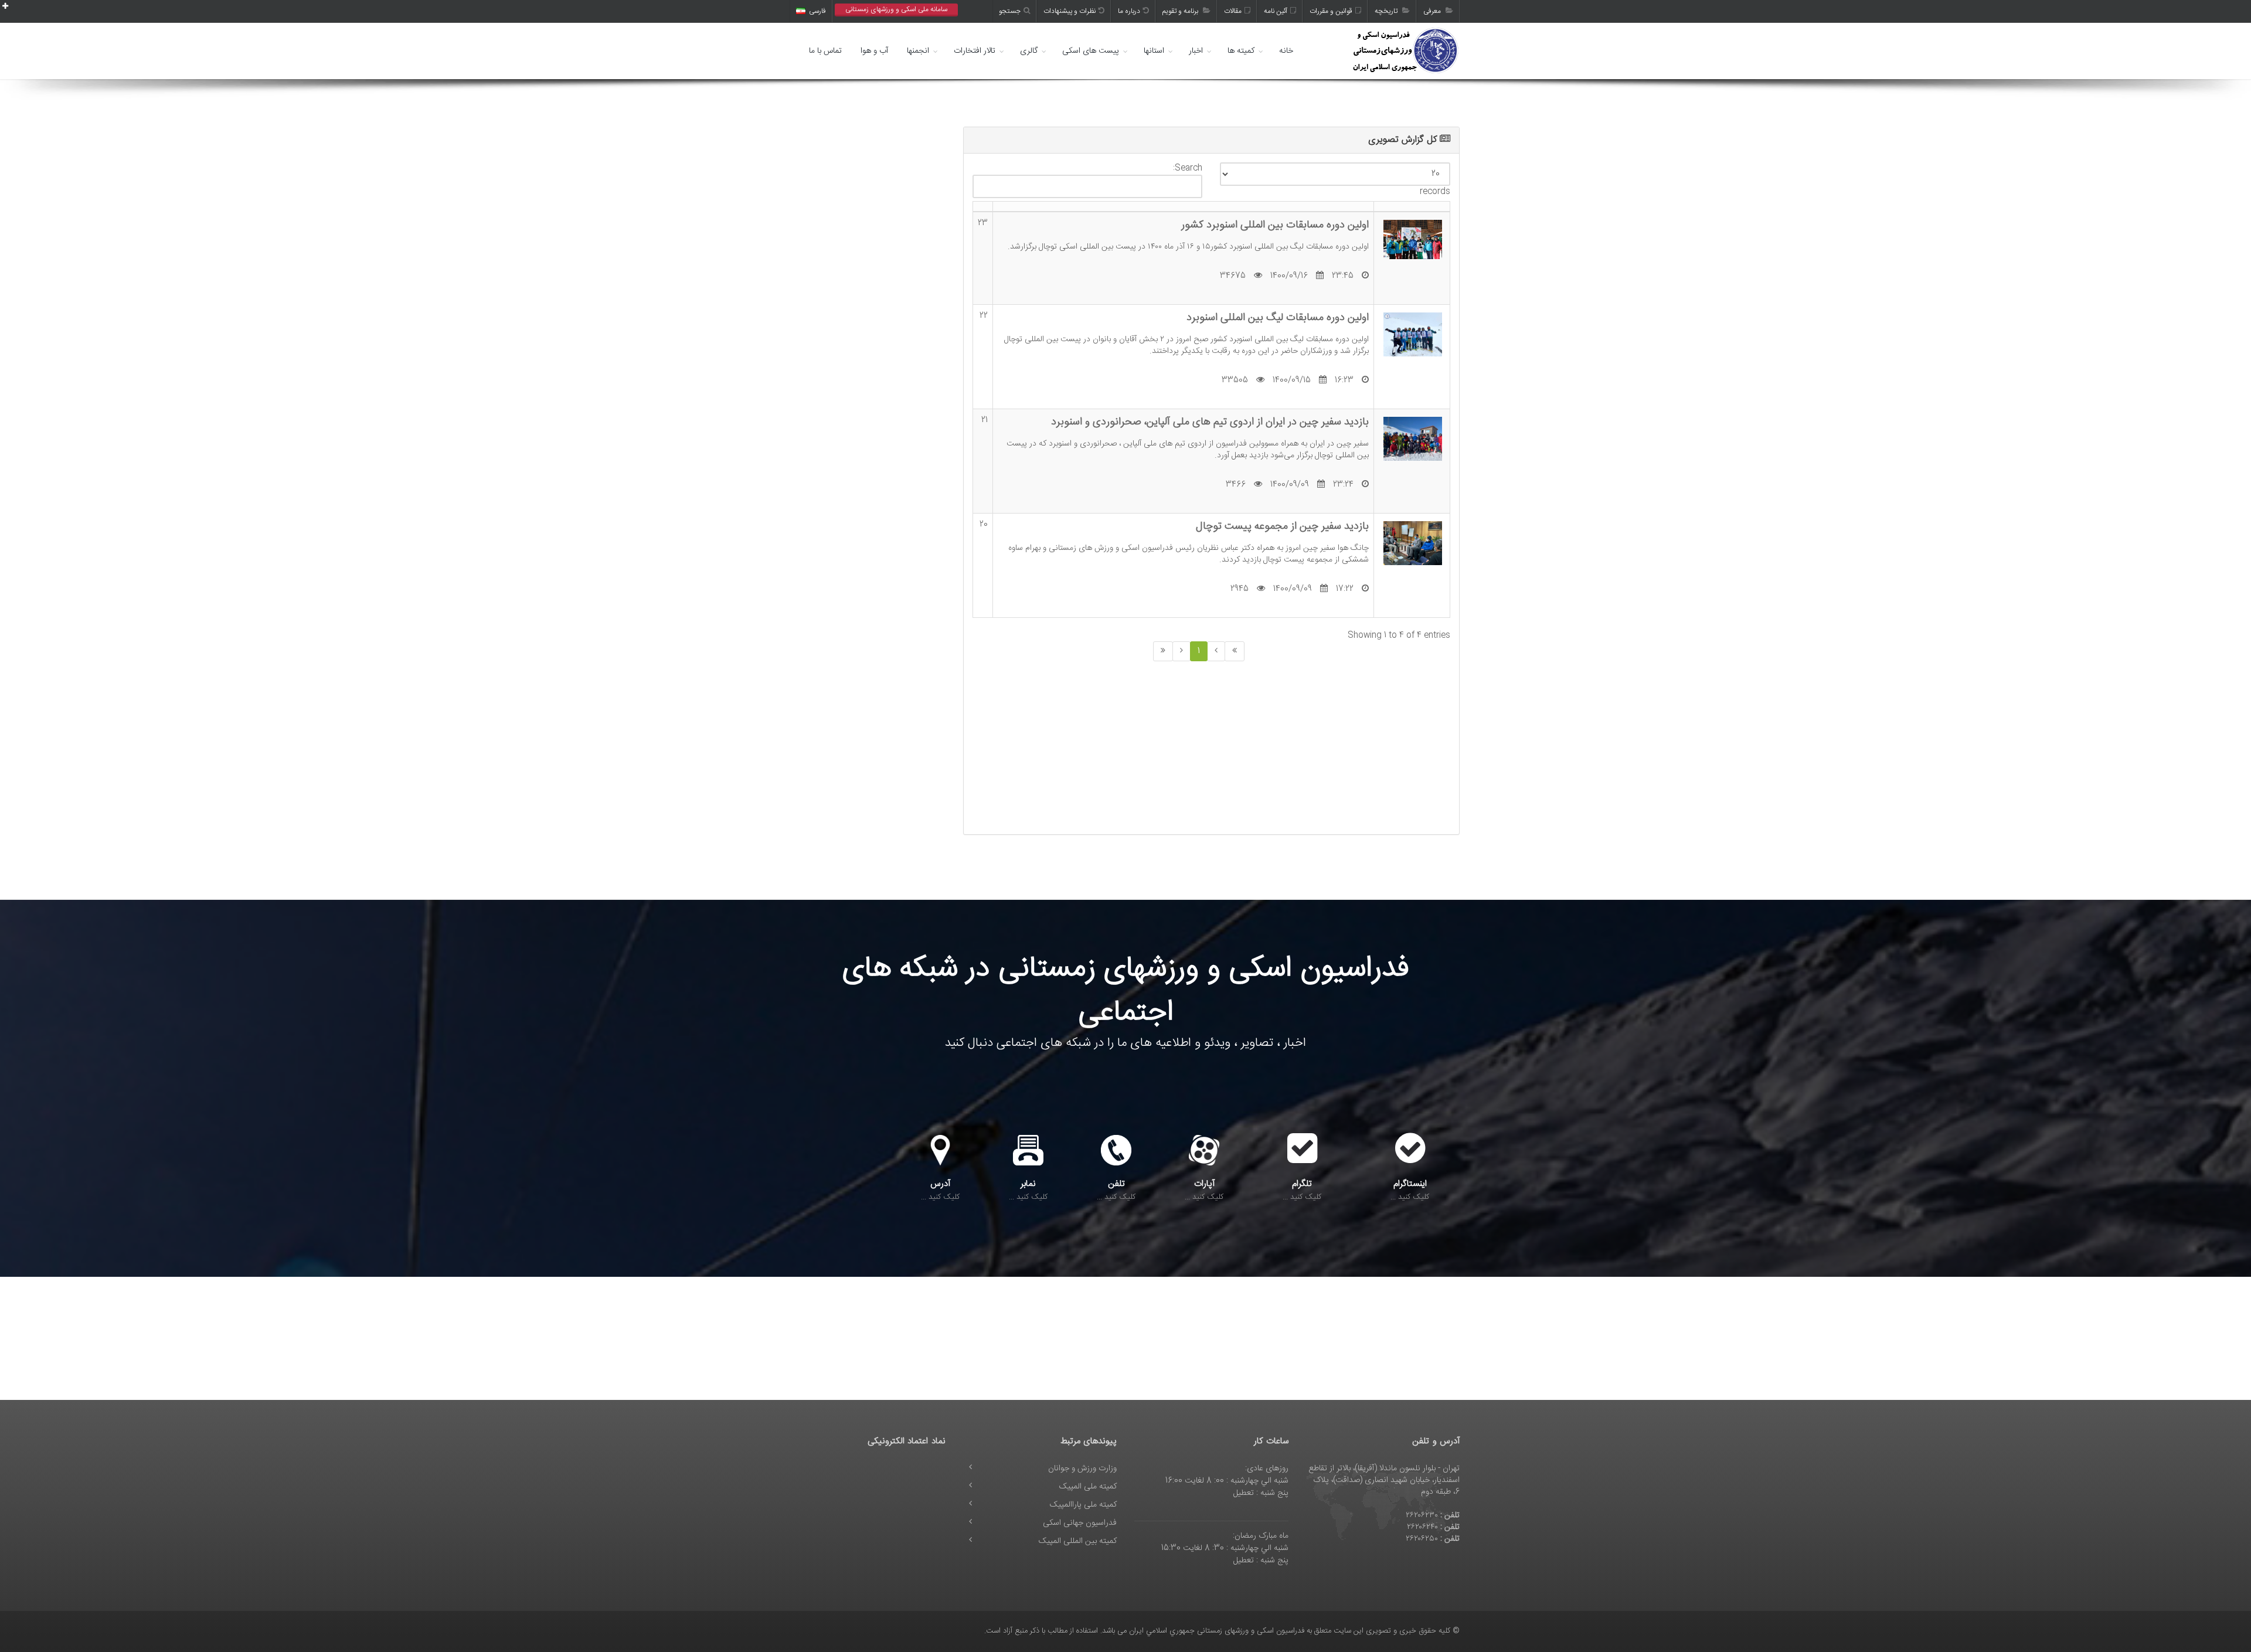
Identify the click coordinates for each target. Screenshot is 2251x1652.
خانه (1286, 51)
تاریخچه (1387, 11)
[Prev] (1216, 651)
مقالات (1233, 11)
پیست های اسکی (1091, 51)
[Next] (1181, 651)
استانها (1154, 51)
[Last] (1163, 651)
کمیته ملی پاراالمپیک (1083, 1505)
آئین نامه (1276, 11)
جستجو (1010, 11)
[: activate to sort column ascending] (983, 207)
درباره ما (1129, 11)
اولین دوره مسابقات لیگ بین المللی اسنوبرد (1278, 317)
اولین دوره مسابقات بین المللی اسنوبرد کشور (1275, 225)
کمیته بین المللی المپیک (1078, 1541)
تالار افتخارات (975, 51)
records (1435, 191)
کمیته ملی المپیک (1088, 1487)
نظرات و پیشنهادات (1070, 11)
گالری (1029, 51)
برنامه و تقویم (1181, 11)
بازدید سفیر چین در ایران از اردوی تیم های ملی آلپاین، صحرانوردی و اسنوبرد (1210, 422)
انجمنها (918, 51)
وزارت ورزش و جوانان (1082, 1469)
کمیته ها (1241, 51)
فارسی (817, 11)
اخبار (1196, 51)
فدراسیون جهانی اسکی (1080, 1523)
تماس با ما (825, 51)
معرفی (1433, 11)
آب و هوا (874, 51)
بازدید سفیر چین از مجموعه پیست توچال (1282, 526)
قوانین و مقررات (1331, 11)
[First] (1235, 651)
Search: (1188, 169)
